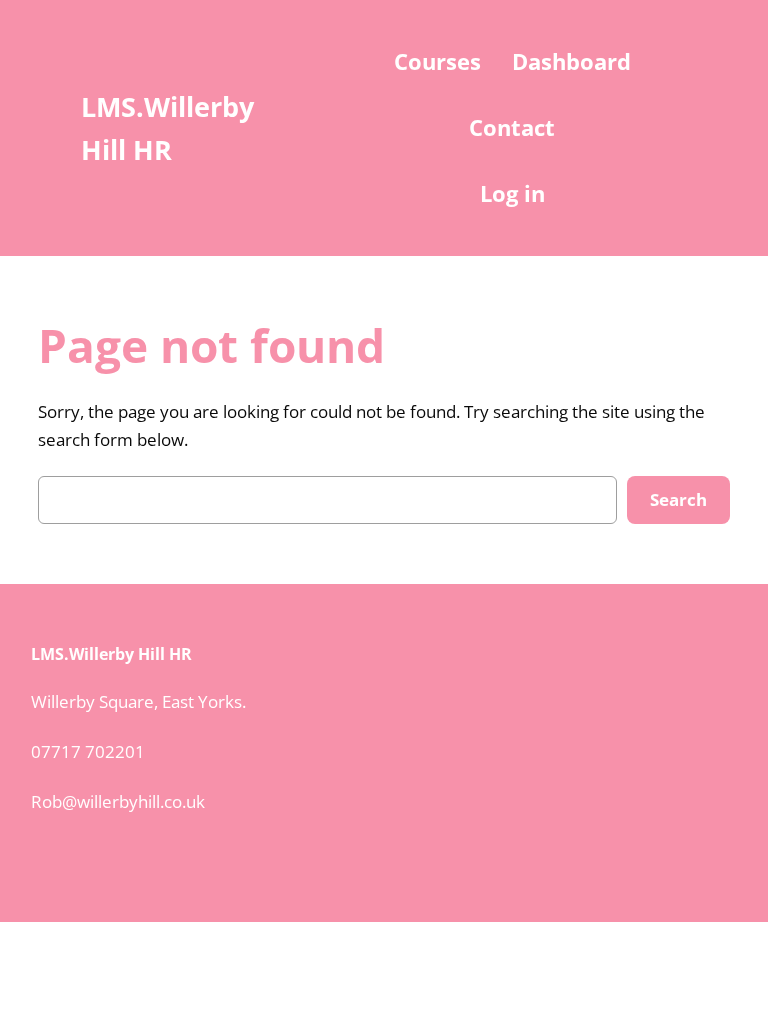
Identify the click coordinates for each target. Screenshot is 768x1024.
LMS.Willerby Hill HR (111, 654)
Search (678, 499)
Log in (512, 193)
